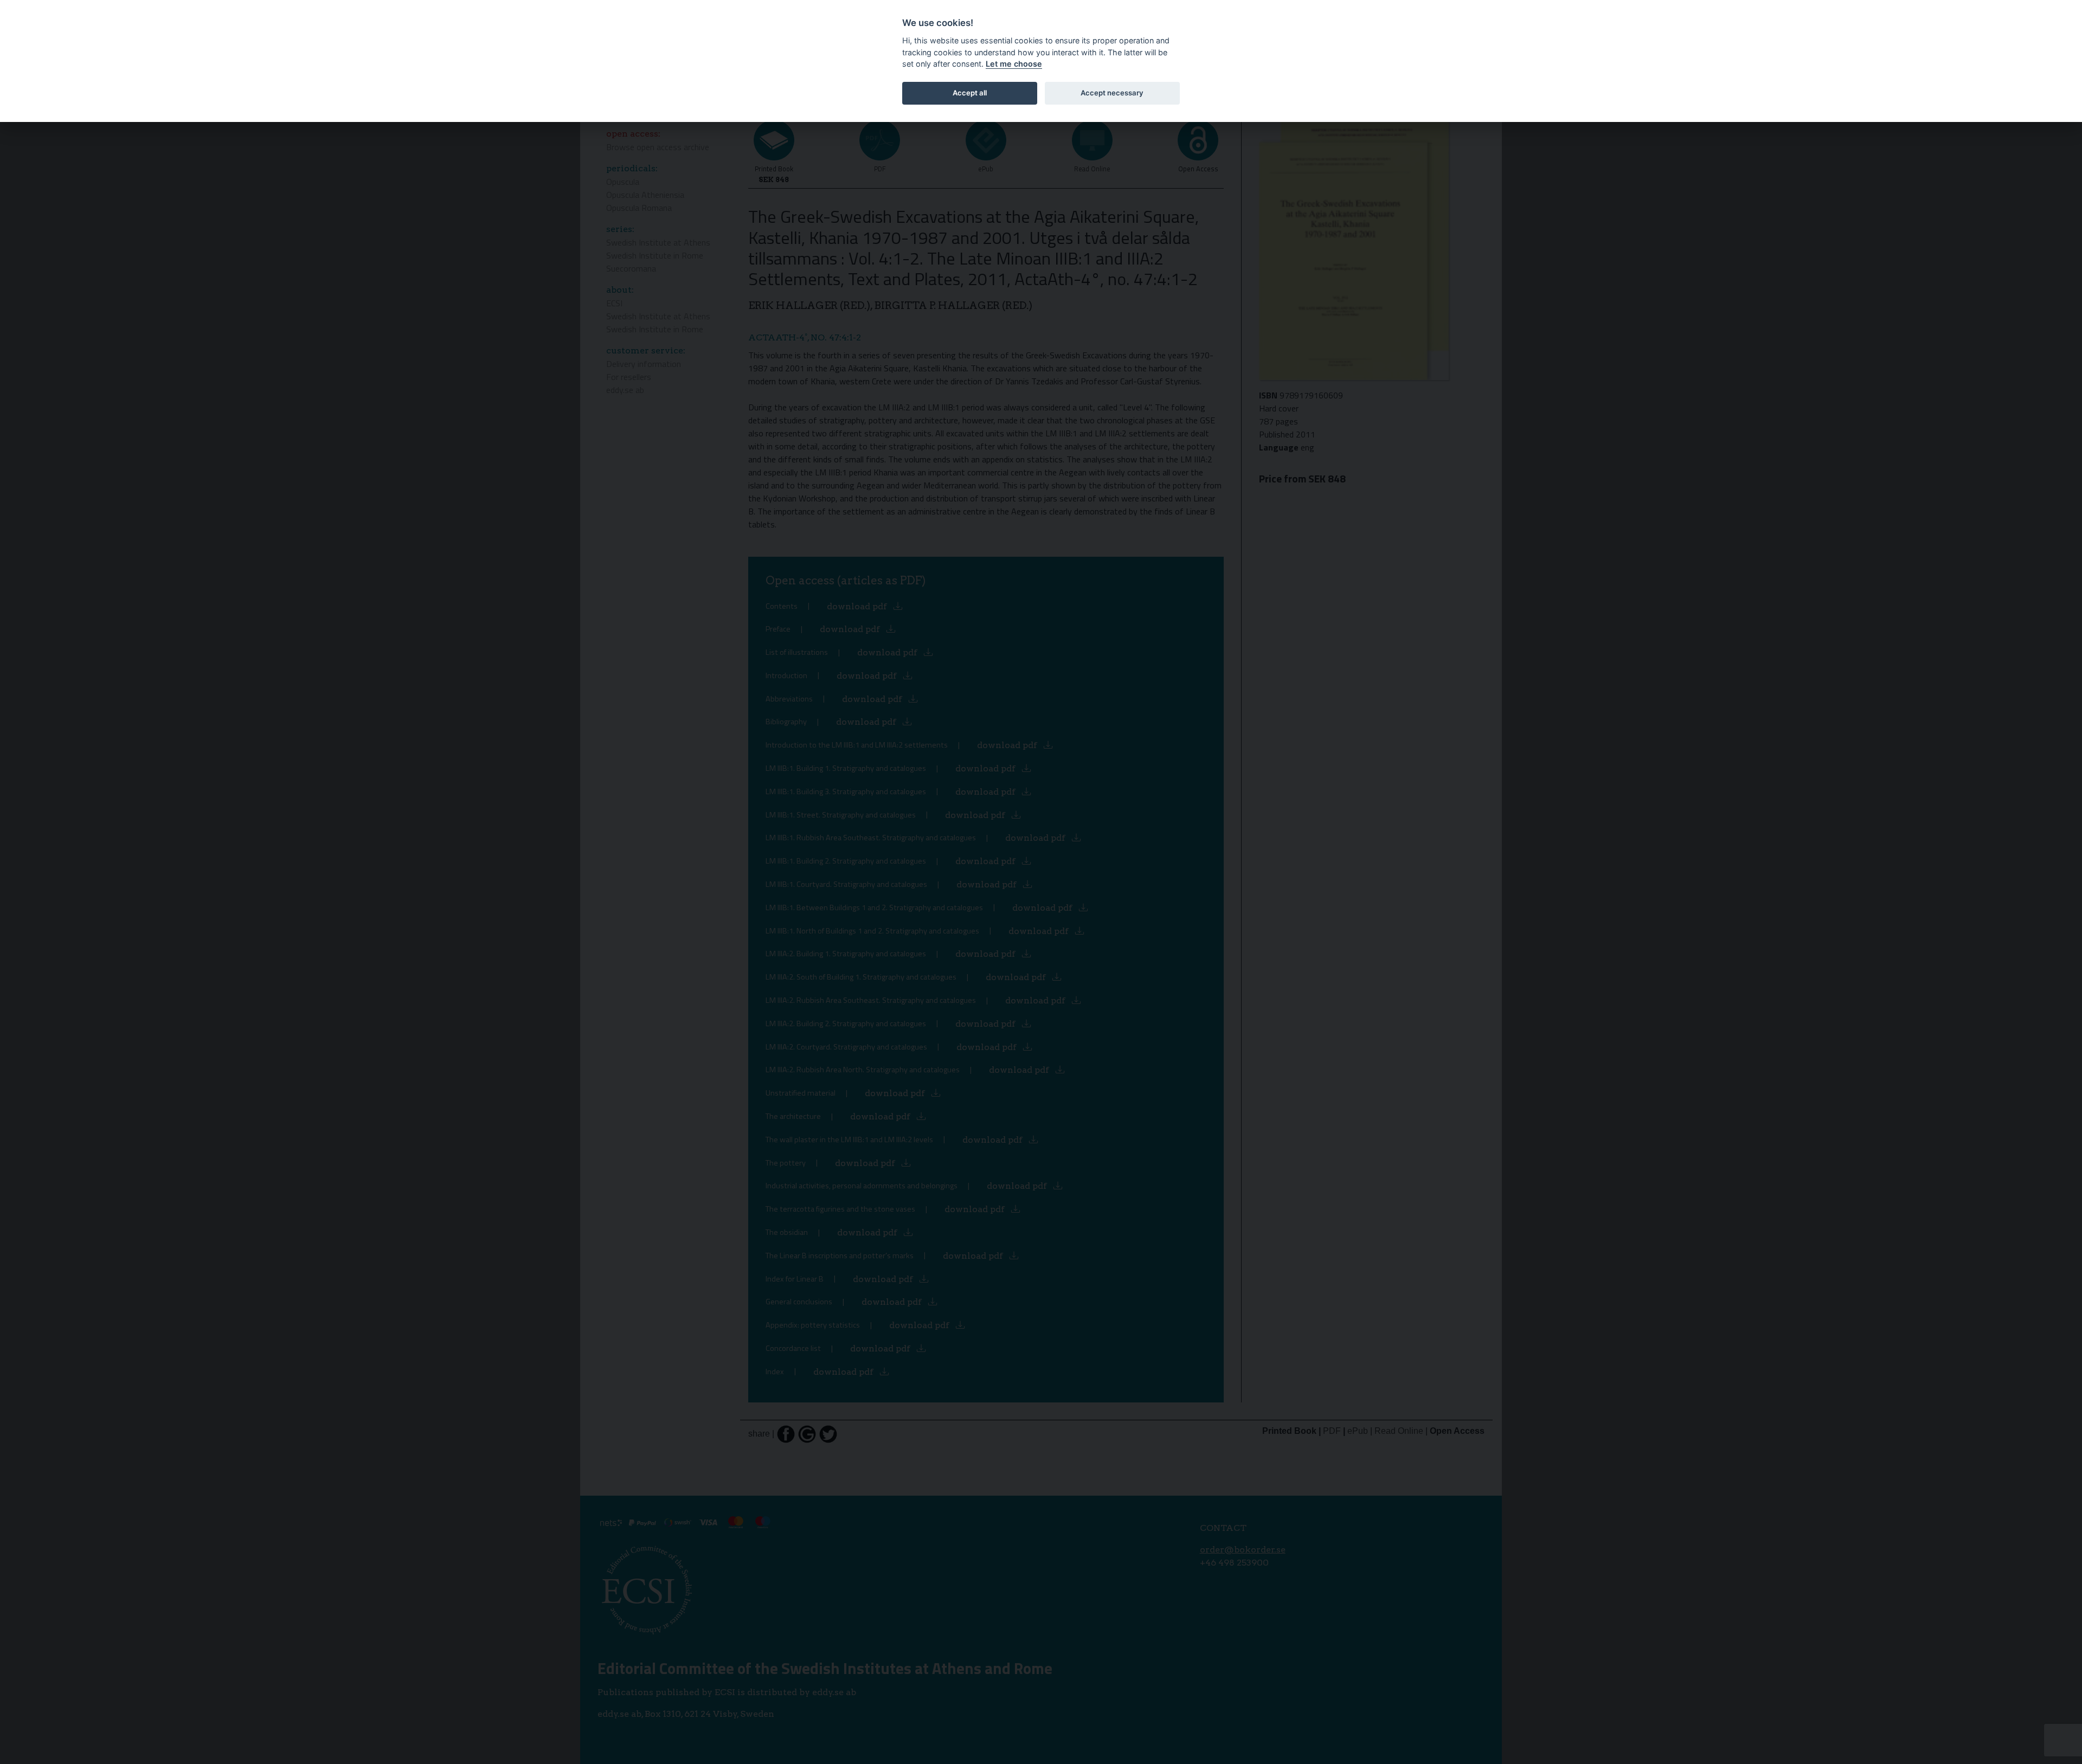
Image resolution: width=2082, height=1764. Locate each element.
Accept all (970, 93)
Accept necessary (1112, 93)
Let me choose (1014, 64)
